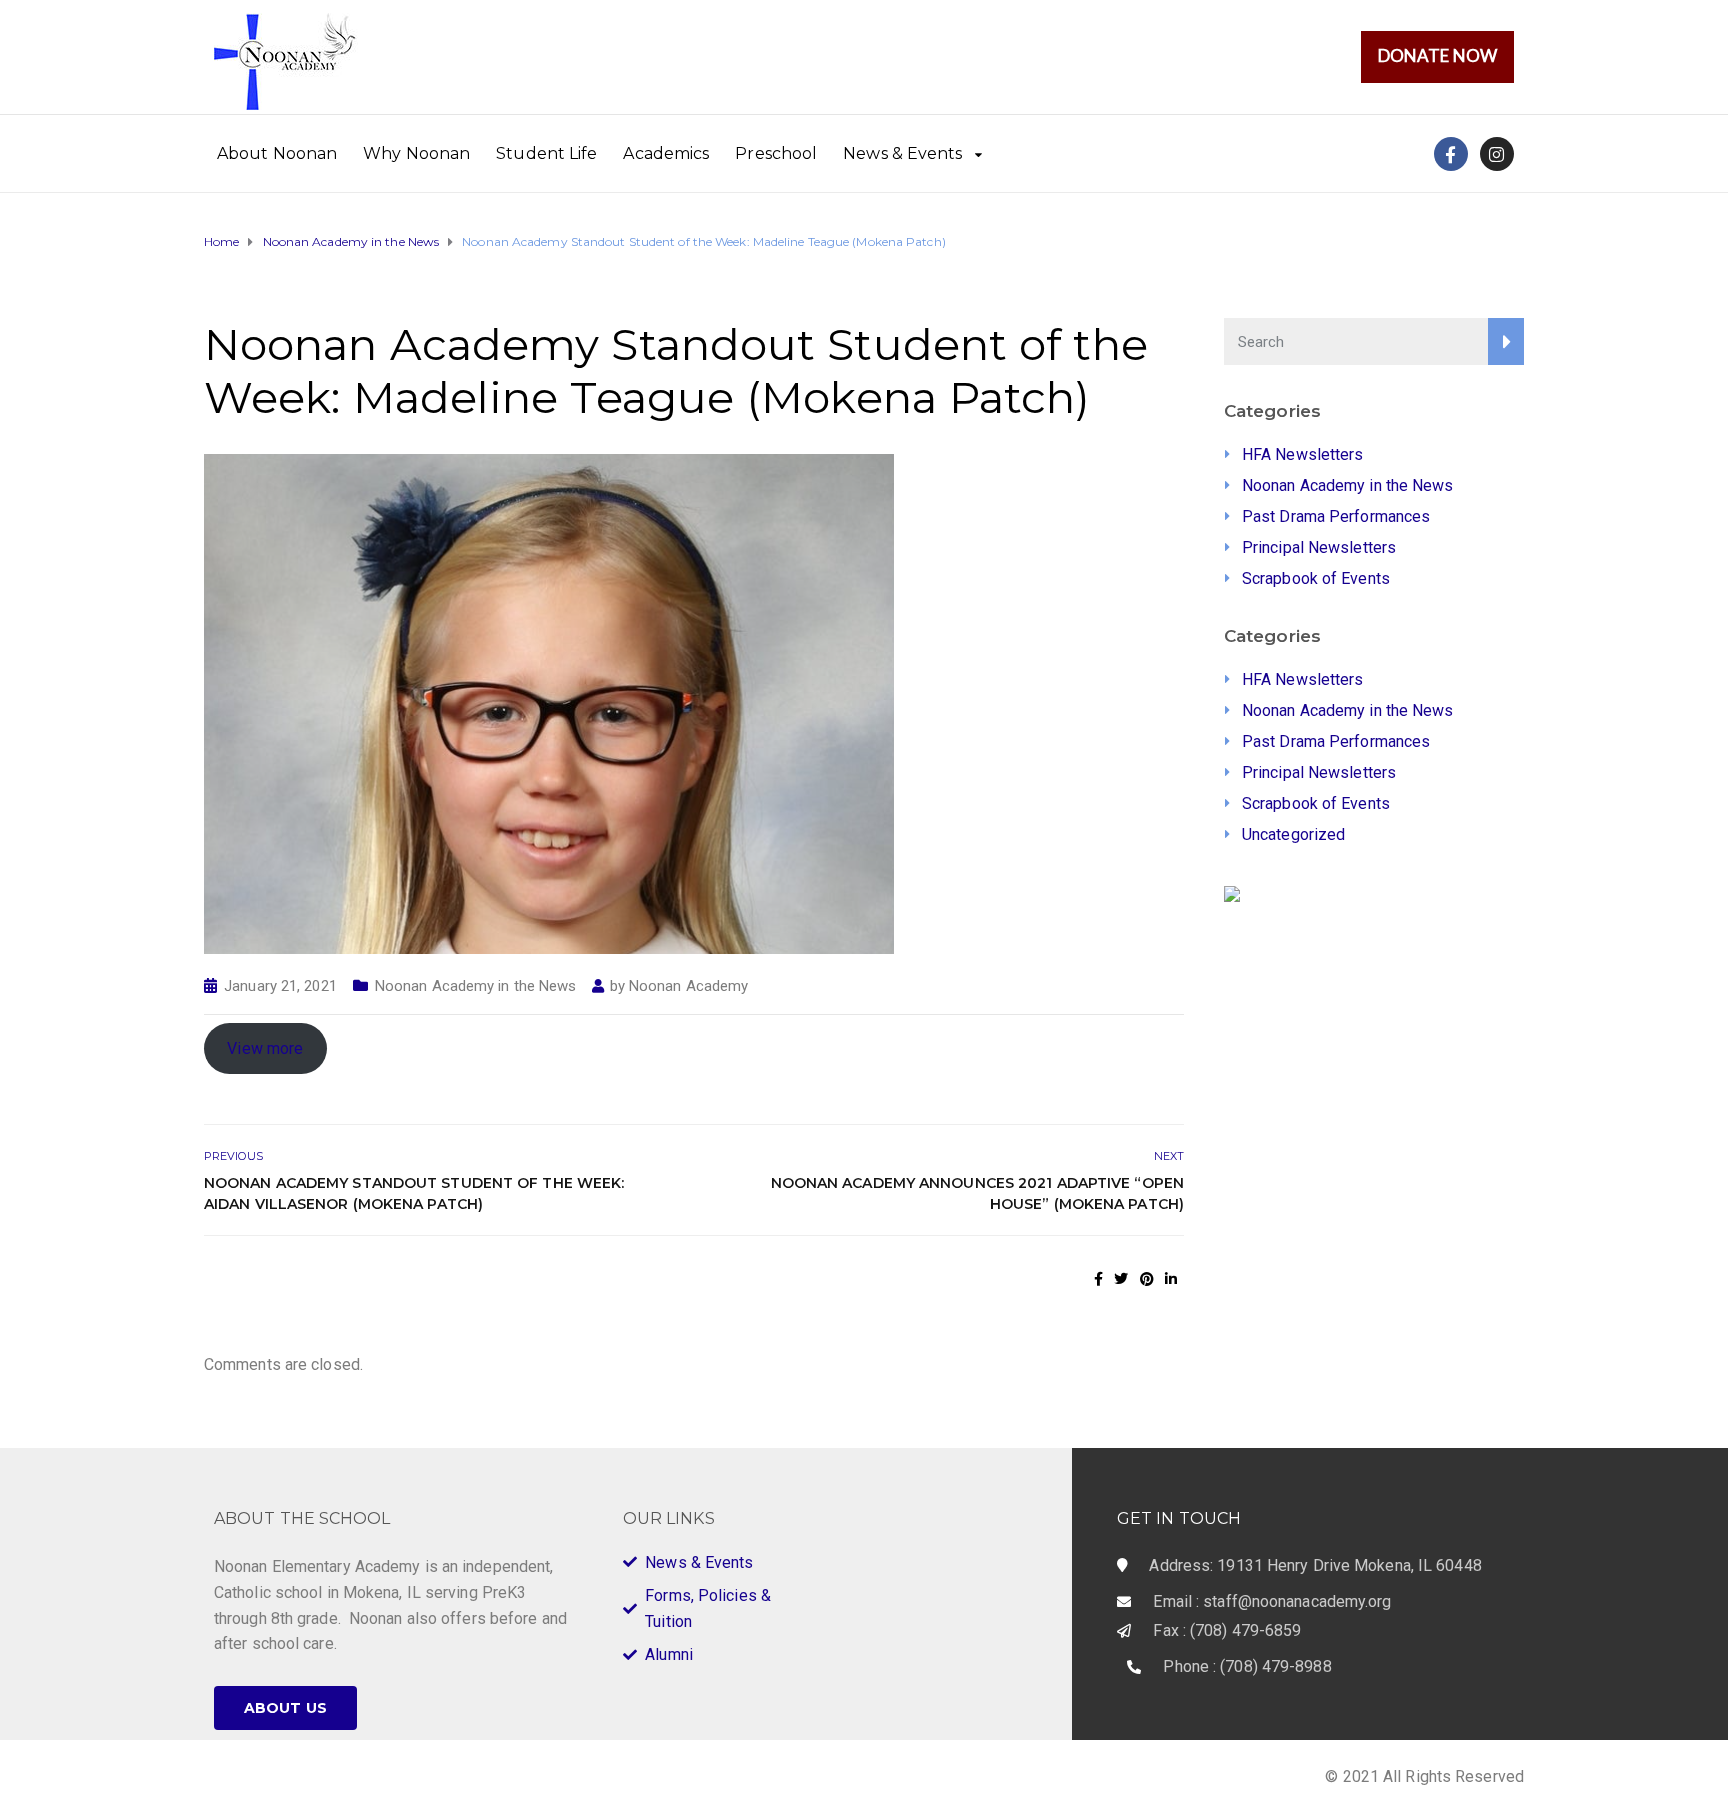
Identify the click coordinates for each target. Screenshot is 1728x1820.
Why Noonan (416, 153)
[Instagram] (1497, 154)
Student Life (546, 153)
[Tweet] (1121, 1279)
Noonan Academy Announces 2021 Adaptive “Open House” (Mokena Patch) (977, 1193)
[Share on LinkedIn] (1171, 1279)
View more (265, 1048)
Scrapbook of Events (1316, 578)
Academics (666, 153)
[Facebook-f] (1451, 154)
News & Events (902, 153)
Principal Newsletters (1319, 547)
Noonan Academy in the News (476, 986)
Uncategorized (1293, 834)
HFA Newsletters (1303, 454)
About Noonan (277, 153)
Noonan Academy (688, 986)
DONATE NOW (1437, 55)
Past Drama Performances (1336, 516)
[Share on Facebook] (1098, 1279)
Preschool (776, 153)
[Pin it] (1147, 1279)
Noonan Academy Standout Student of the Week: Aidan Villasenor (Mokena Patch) (414, 1193)
